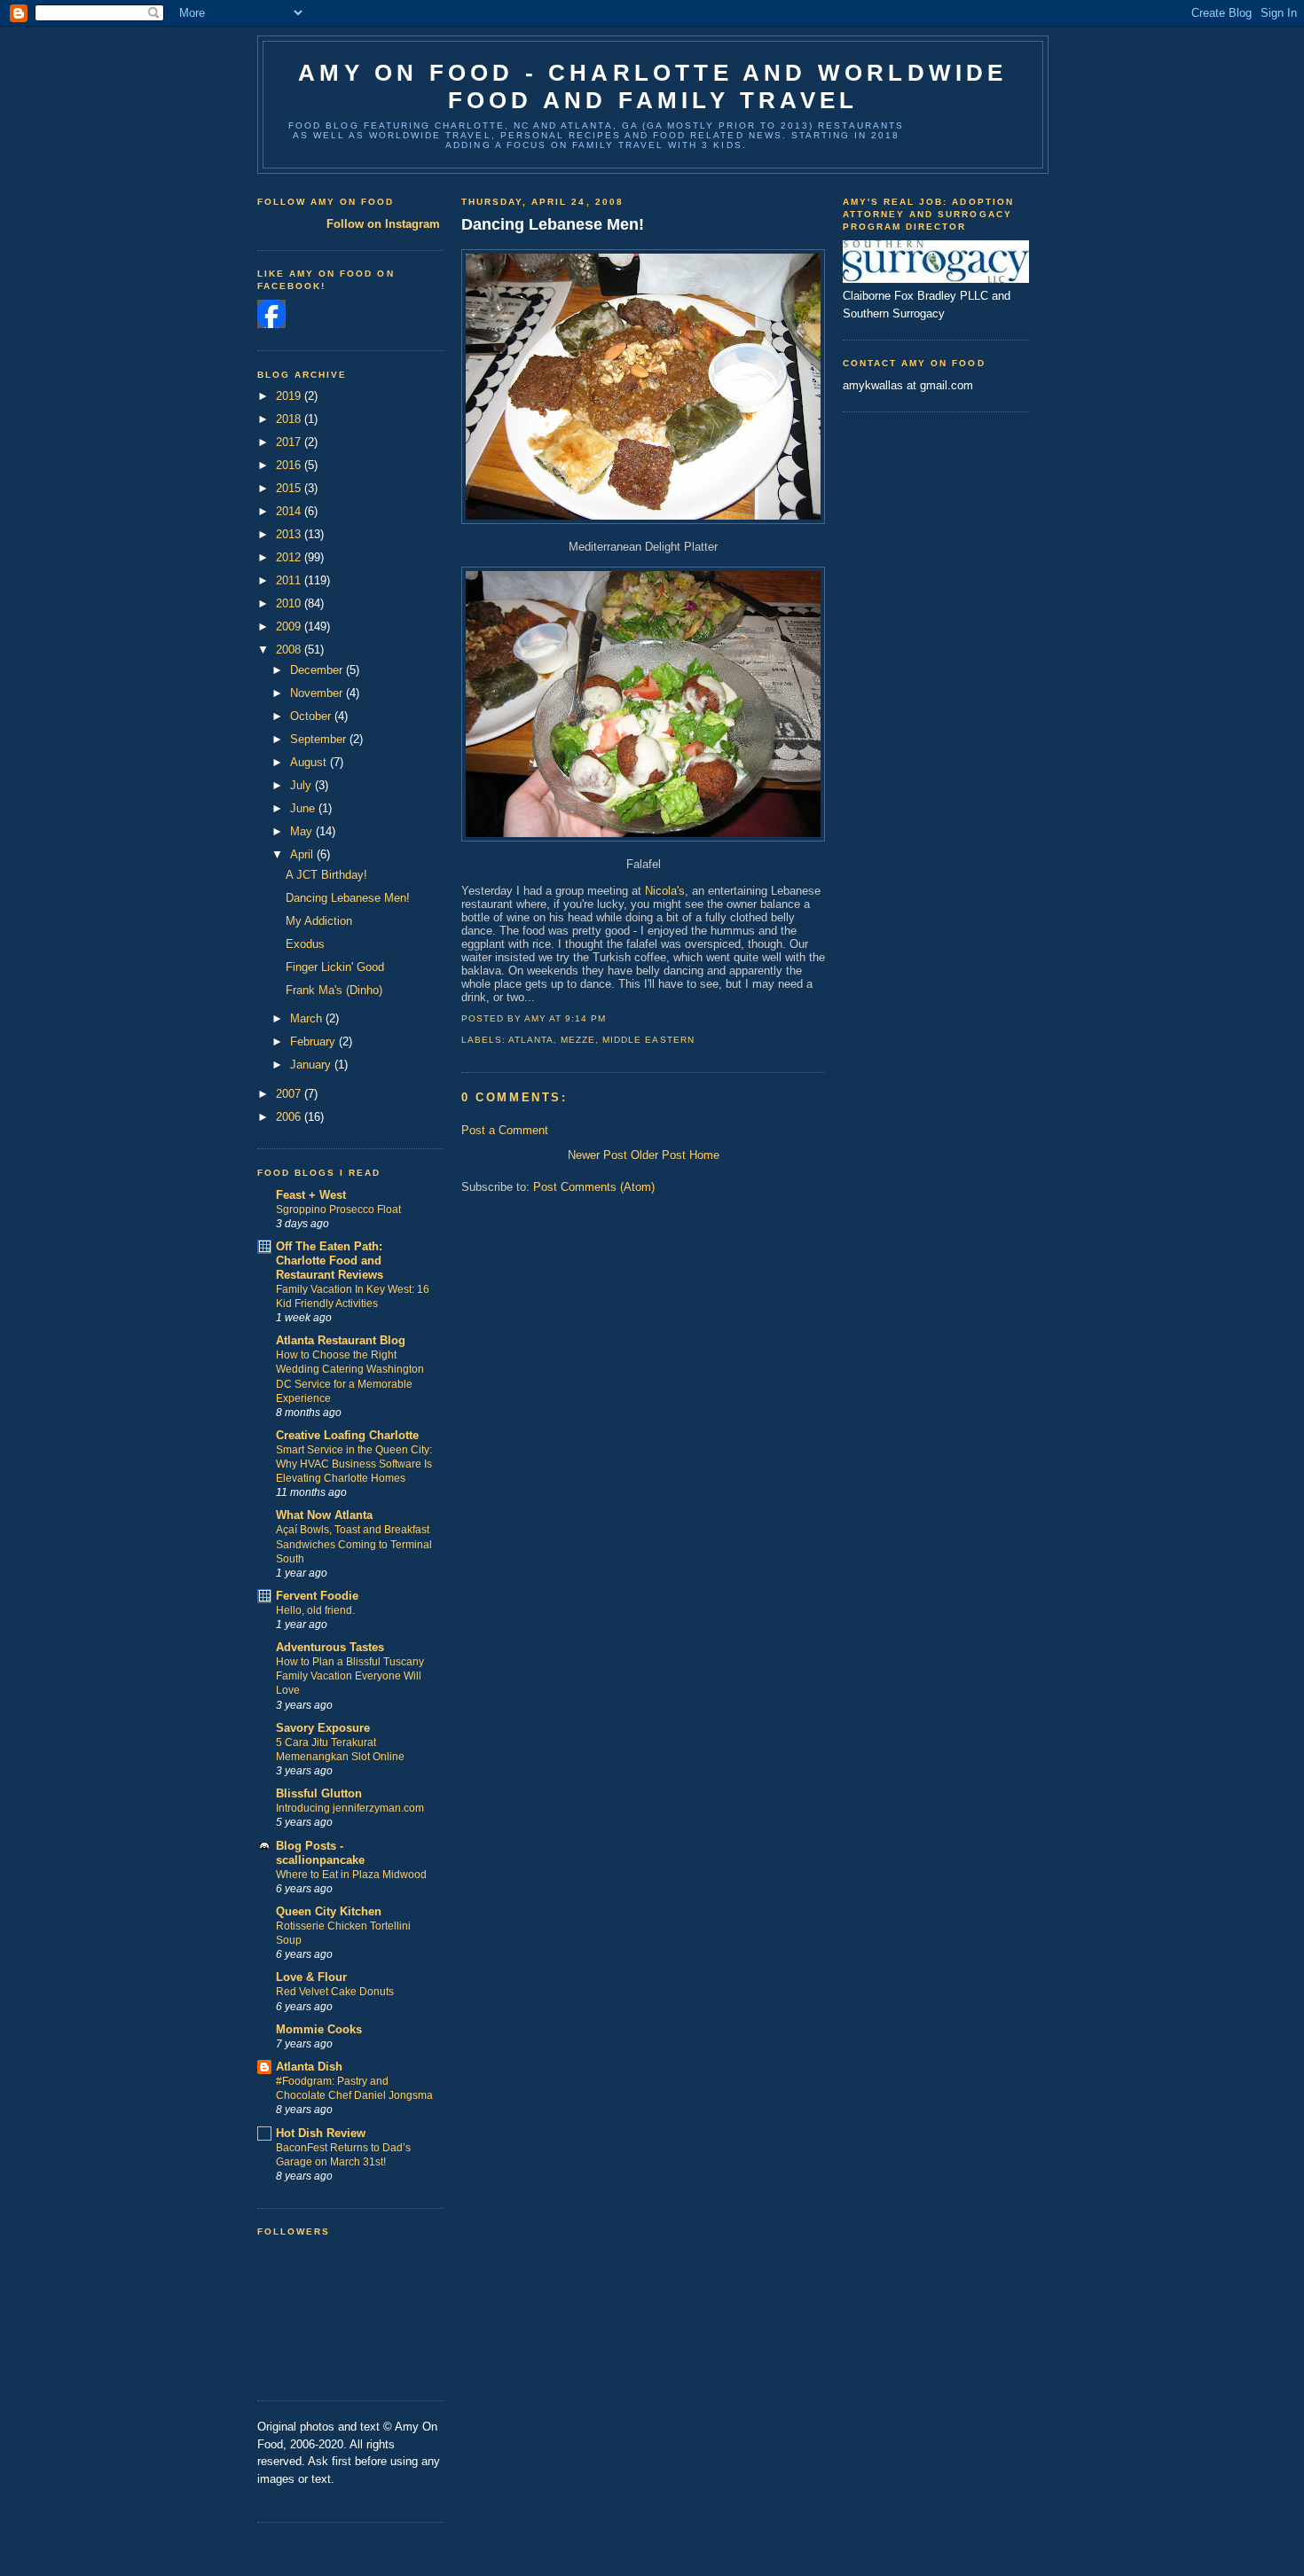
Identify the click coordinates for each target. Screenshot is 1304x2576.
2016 (290, 465)
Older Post (658, 1155)
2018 (290, 419)
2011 (290, 580)
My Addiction (319, 921)
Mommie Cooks (319, 2029)
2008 (290, 650)
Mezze (578, 1040)
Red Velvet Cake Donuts (335, 1992)
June (304, 808)
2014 (290, 511)
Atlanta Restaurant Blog (341, 1340)
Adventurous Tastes (330, 1647)
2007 (290, 1094)
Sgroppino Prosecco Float (338, 1210)
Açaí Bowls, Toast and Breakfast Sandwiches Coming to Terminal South (354, 1544)
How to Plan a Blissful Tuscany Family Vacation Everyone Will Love (350, 1676)
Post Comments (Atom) (594, 1187)
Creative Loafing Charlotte (347, 1435)
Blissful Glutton (319, 1793)
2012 (290, 557)
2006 (290, 1117)
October (312, 716)
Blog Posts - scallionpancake (320, 1853)
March (308, 1018)
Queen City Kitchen (329, 1911)
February (314, 1041)
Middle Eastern (648, 1040)
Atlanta (531, 1040)
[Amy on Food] (271, 324)
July (302, 785)
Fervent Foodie (317, 1596)
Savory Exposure (323, 1728)
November (318, 693)
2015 (290, 488)
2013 (290, 534)
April (303, 854)
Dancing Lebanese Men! (348, 898)
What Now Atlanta (324, 1515)
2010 (290, 603)
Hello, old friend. (315, 1610)
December (318, 670)
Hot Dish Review (321, 2133)
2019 (290, 396)
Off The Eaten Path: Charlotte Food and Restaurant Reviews (330, 1261)
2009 (290, 626)
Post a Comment (505, 1130)
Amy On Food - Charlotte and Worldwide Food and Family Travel (652, 86)
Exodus (305, 944)
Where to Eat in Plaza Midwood (351, 1875)
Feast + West (311, 1195)
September (320, 739)
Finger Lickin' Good (335, 967)
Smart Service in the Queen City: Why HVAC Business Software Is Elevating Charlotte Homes (354, 1464)
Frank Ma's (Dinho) (334, 990)
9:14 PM (585, 1018)
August (310, 762)
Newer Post (597, 1155)
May (303, 831)
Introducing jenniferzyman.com (350, 1808)
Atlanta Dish (309, 2067)
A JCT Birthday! (326, 875)
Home (704, 1155)
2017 (290, 442)
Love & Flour (311, 1977)
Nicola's (665, 891)
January (312, 1065)
